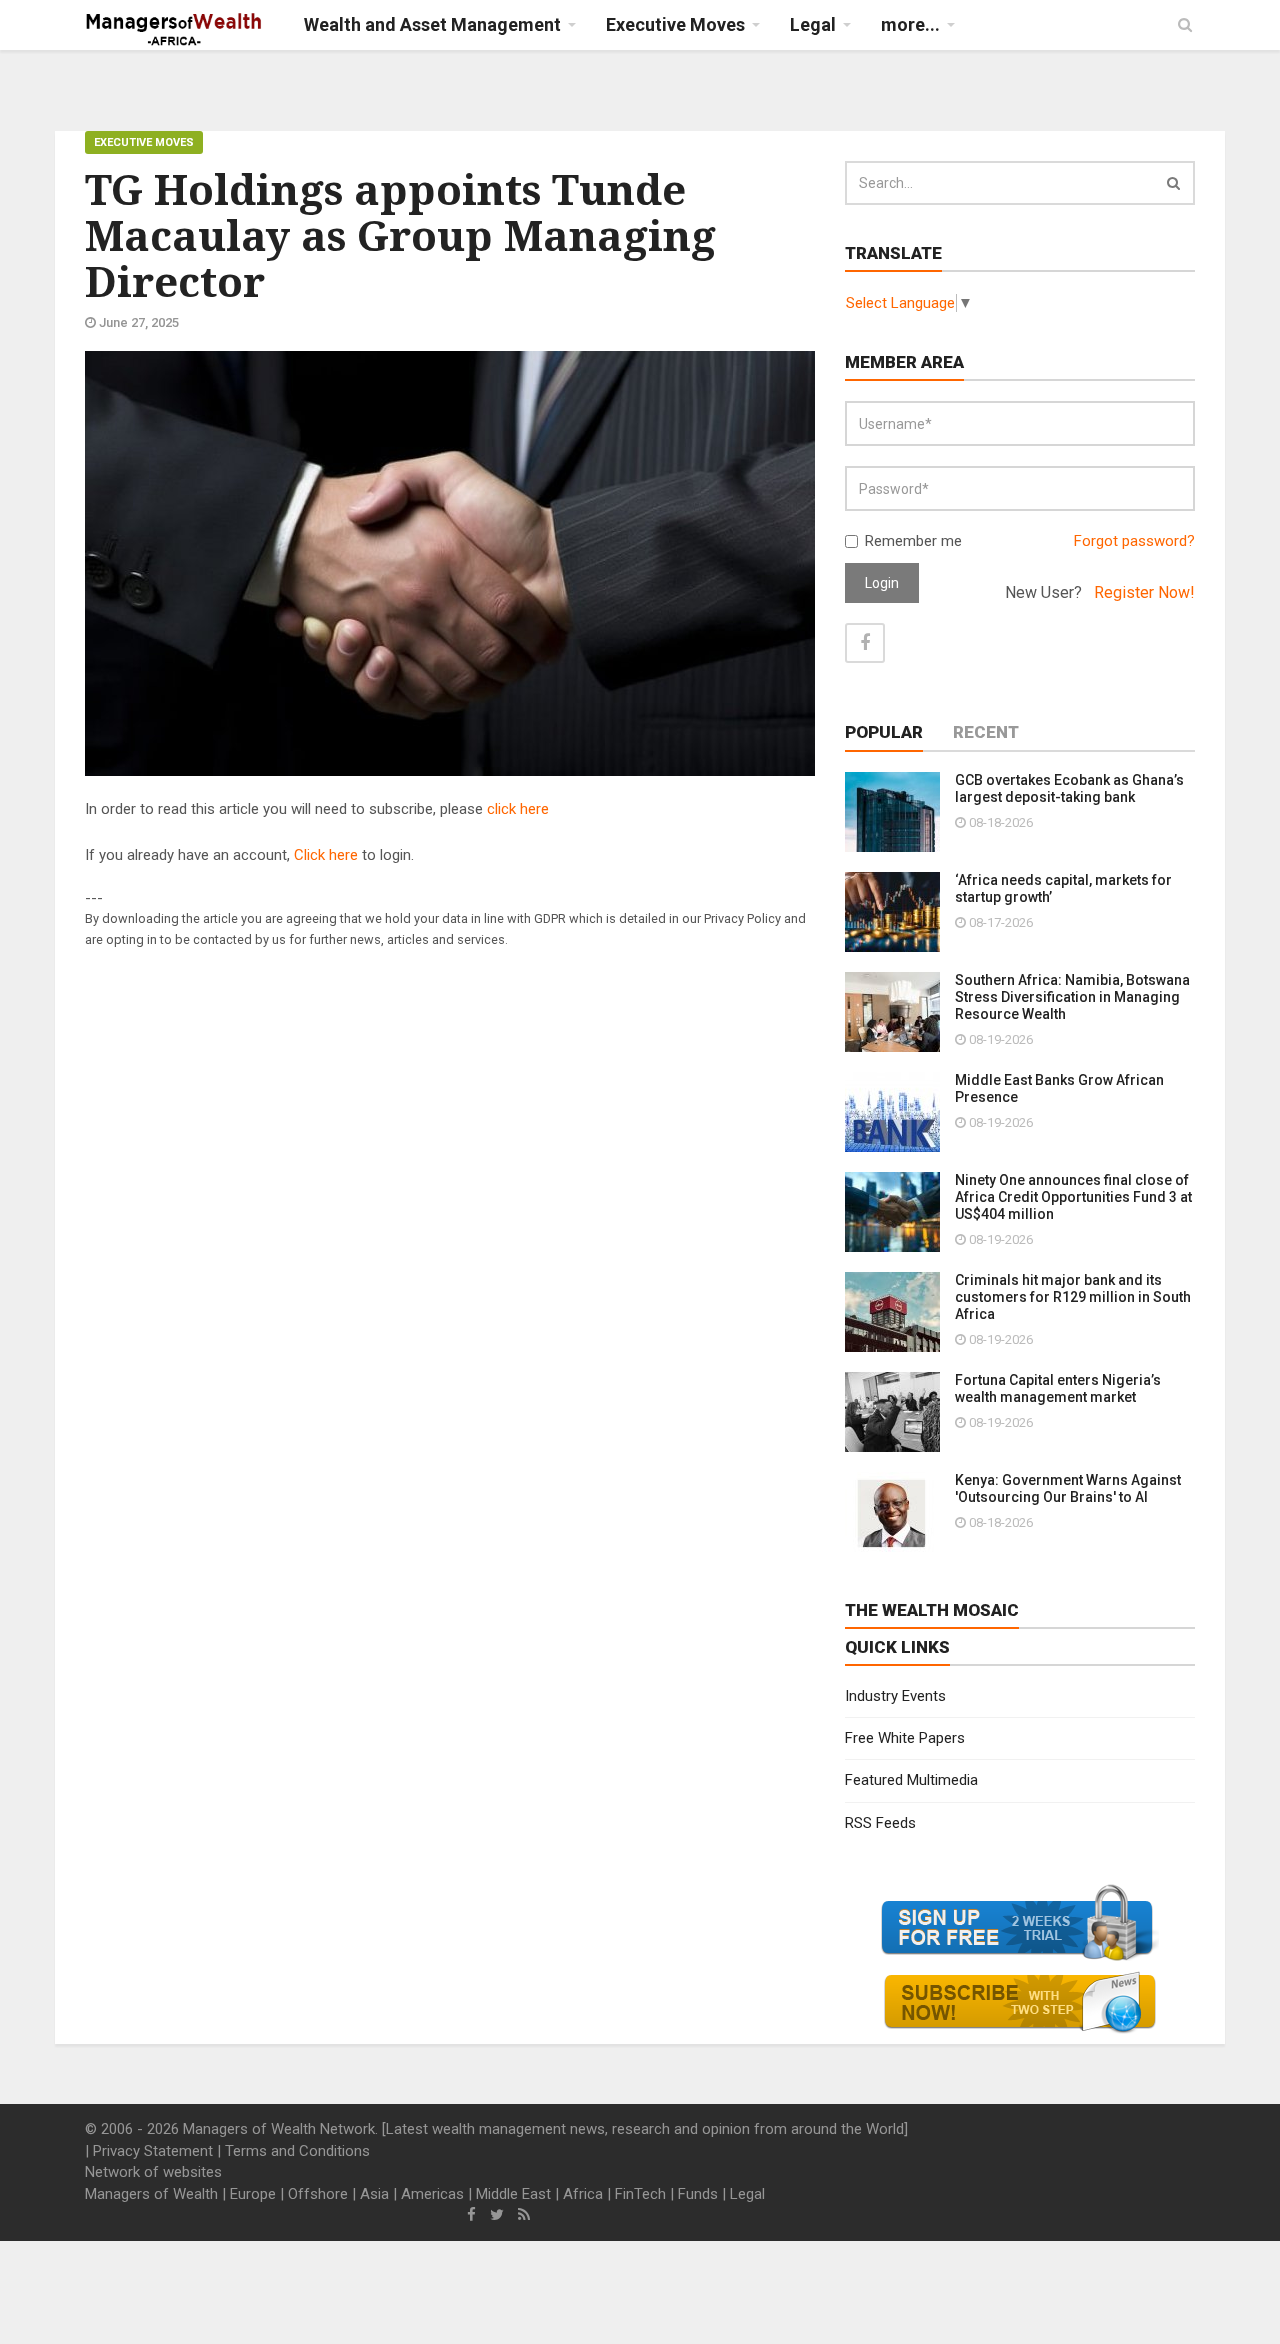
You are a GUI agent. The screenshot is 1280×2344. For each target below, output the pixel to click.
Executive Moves (144, 142)
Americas (432, 2194)
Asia (374, 2194)
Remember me (913, 541)
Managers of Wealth (151, 2194)
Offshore (318, 2194)
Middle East (513, 2194)
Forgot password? (1134, 541)
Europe (253, 2194)
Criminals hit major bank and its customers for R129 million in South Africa (1073, 1297)
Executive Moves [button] (675, 24)
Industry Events (895, 1696)
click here (518, 809)
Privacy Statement (153, 2151)
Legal (747, 2194)
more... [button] (910, 24)
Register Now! (1144, 592)
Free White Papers (905, 1738)
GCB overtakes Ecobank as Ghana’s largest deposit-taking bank (1069, 788)
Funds (698, 2194)
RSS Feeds (880, 1823)
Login (882, 583)
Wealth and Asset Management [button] (432, 24)
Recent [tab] (986, 732)
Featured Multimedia (911, 1780)
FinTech (640, 2194)
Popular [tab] (884, 732)
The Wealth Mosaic (932, 1610)
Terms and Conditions (297, 2151)
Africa (583, 2194)
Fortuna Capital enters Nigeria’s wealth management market (1058, 1388)
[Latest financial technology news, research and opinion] (174, 30)
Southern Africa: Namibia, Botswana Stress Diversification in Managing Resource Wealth (1072, 997)
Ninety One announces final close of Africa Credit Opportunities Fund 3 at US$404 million (1073, 1197)
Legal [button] (813, 24)
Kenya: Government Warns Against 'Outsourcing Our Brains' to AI (1068, 1488)
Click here (326, 855)
